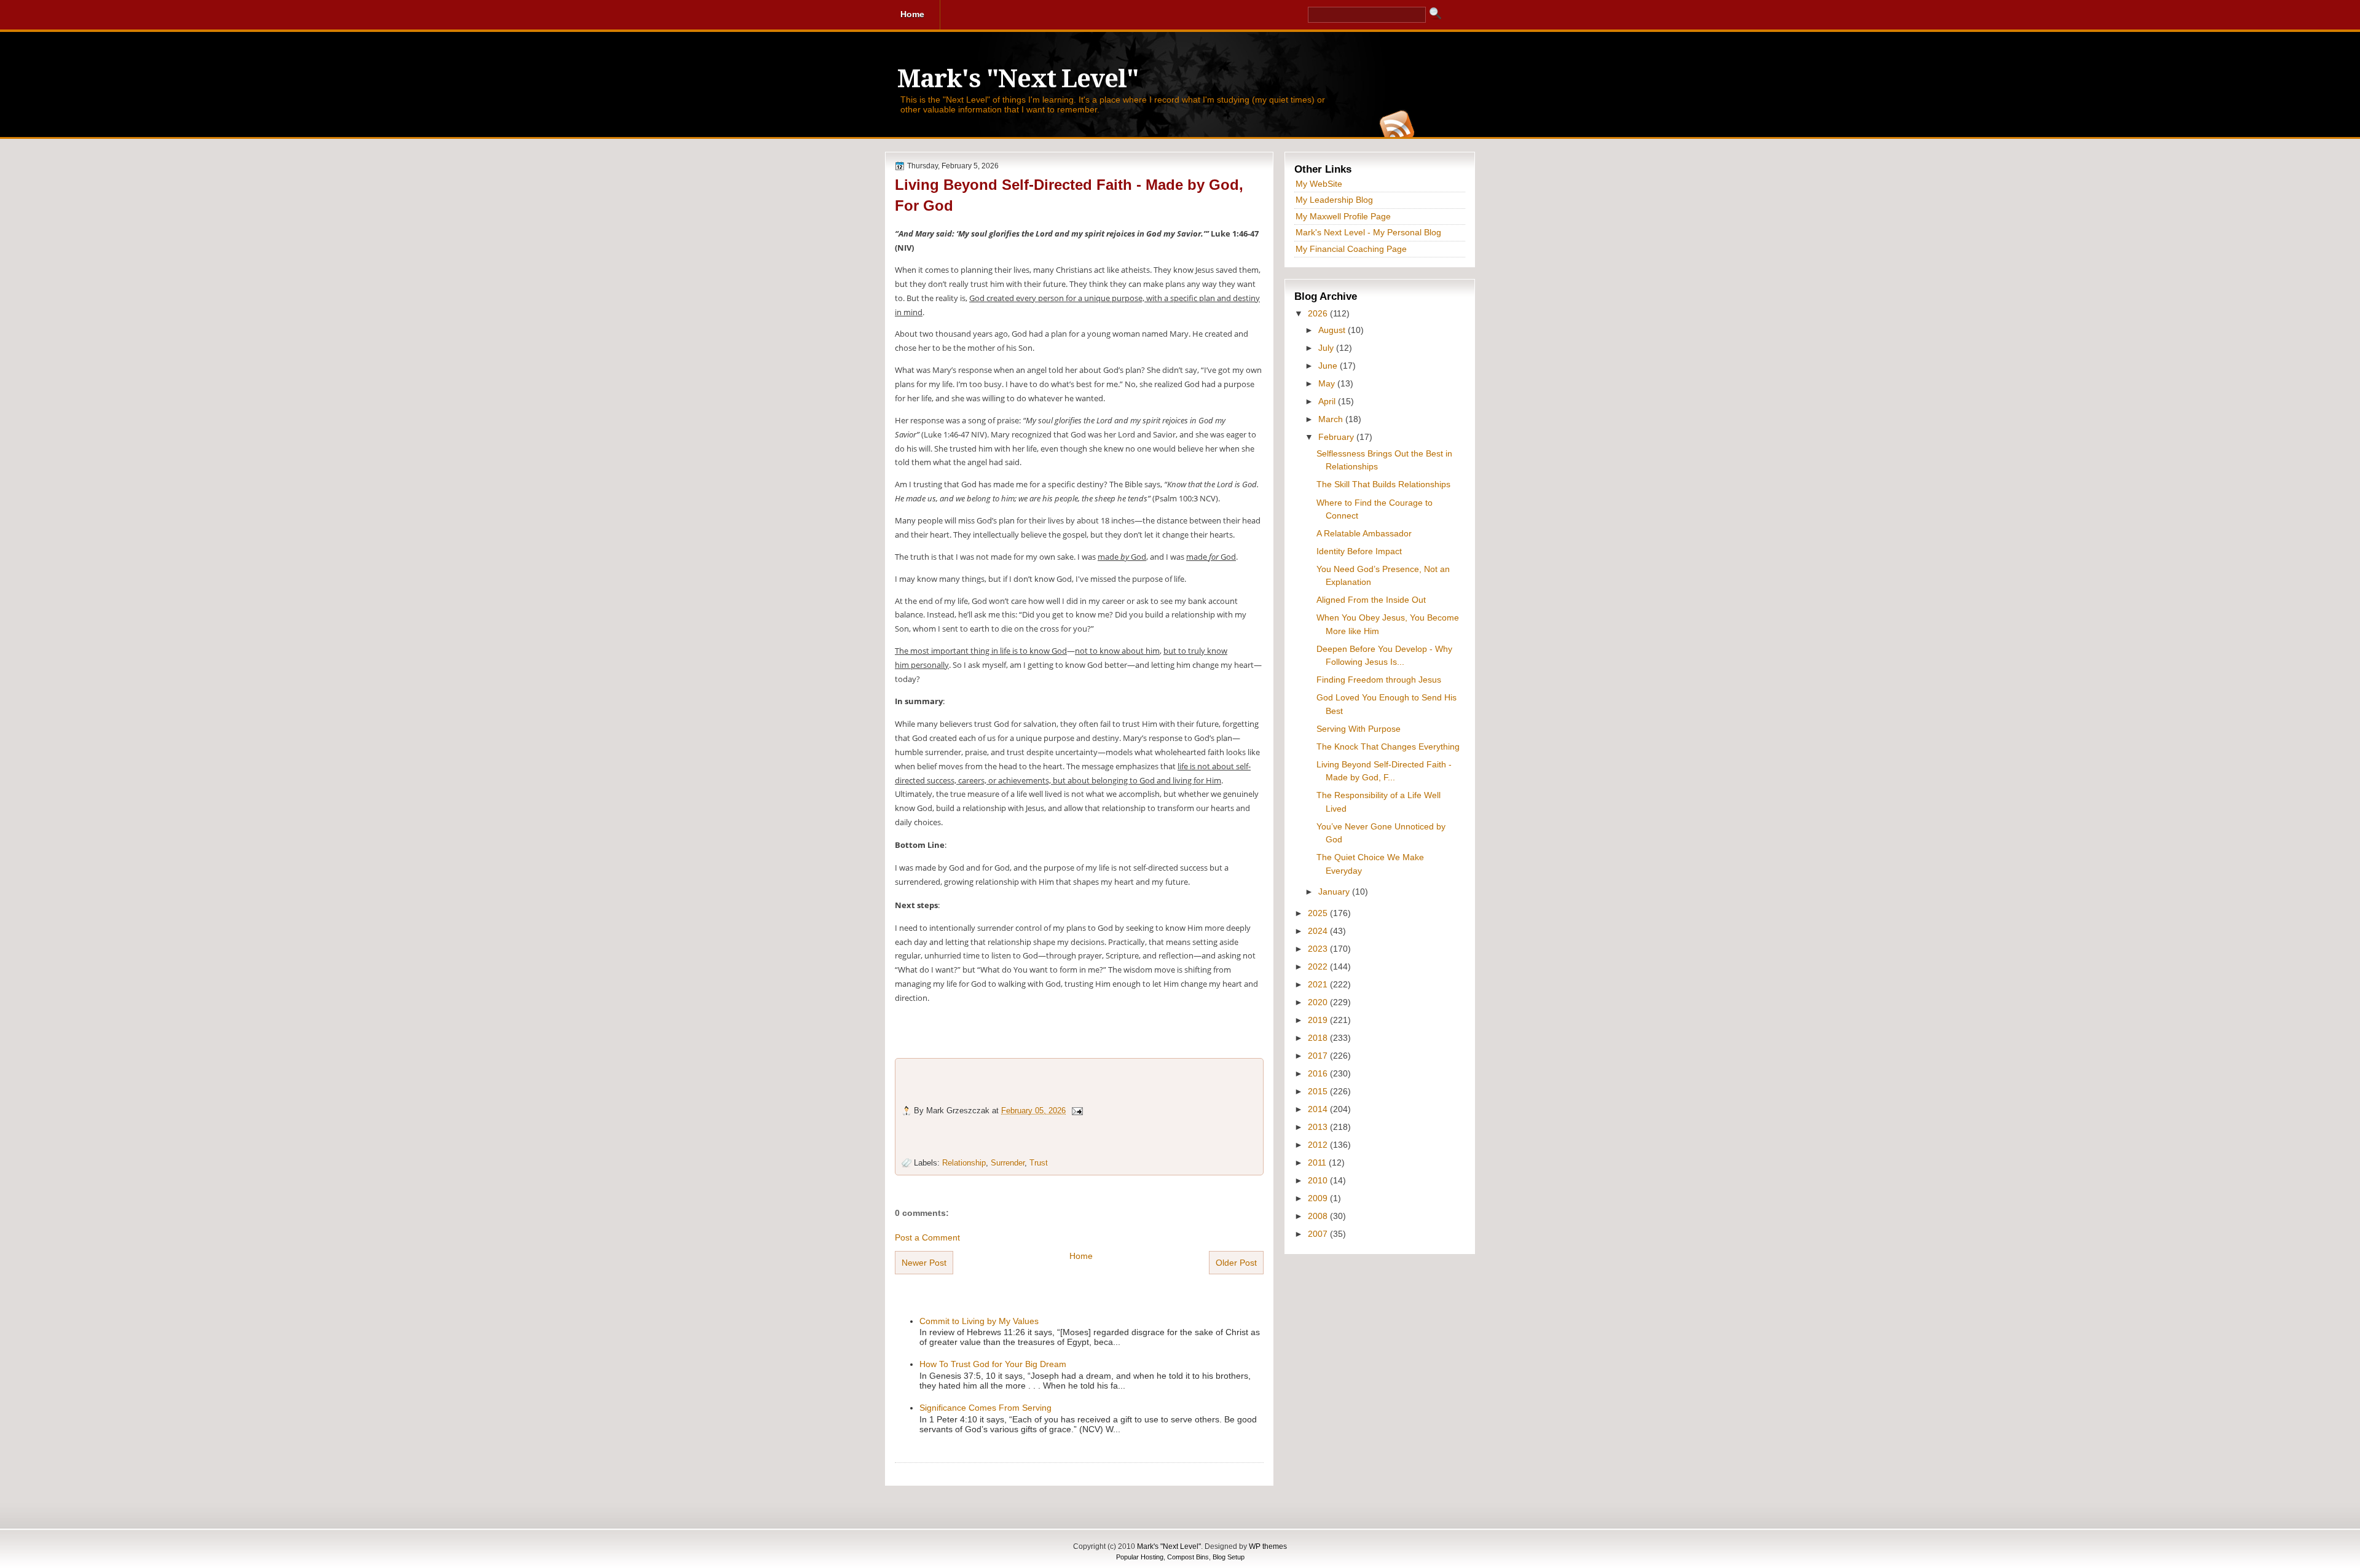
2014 (1319, 1109)
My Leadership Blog (1334, 200)
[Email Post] (1077, 1111)
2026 (1319, 313)
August (1333, 330)
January (1335, 892)
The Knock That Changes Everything (1388, 747)
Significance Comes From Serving (985, 1408)
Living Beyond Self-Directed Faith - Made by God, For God (1069, 195)
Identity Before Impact (1359, 551)
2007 (1319, 1234)
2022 (1319, 966)
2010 (1319, 1180)
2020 (1319, 1002)
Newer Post (924, 1263)
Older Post (1236, 1263)
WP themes (1268, 1546)
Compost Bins (1188, 1557)
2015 (1319, 1091)
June (1329, 366)
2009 (1319, 1198)
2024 (1319, 931)
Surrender (1008, 1163)
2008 (1319, 1216)
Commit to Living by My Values (979, 1321)
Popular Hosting (1140, 1557)
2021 (1319, 984)
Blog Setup (1229, 1557)
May (1328, 383)
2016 (1319, 1073)
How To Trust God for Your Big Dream (993, 1364)
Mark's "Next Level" (1018, 79)
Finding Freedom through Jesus (1379, 680)
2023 (1319, 949)
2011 (1318, 1162)
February (1337, 437)
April (1328, 401)
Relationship (964, 1163)
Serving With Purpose (1359, 729)
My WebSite (1319, 184)
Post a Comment (927, 1237)
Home (1081, 1256)
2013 (1319, 1127)
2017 (1319, 1056)
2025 (1319, 913)
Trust (1039, 1163)
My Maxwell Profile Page (1343, 216)
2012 (1319, 1145)
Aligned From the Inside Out (1371, 600)
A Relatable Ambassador (1364, 533)
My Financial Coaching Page (1351, 249)
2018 (1319, 1038)
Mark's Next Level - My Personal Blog (1368, 232)
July (1327, 348)
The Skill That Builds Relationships (1383, 484)
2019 (1319, 1020)
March (1332, 419)
